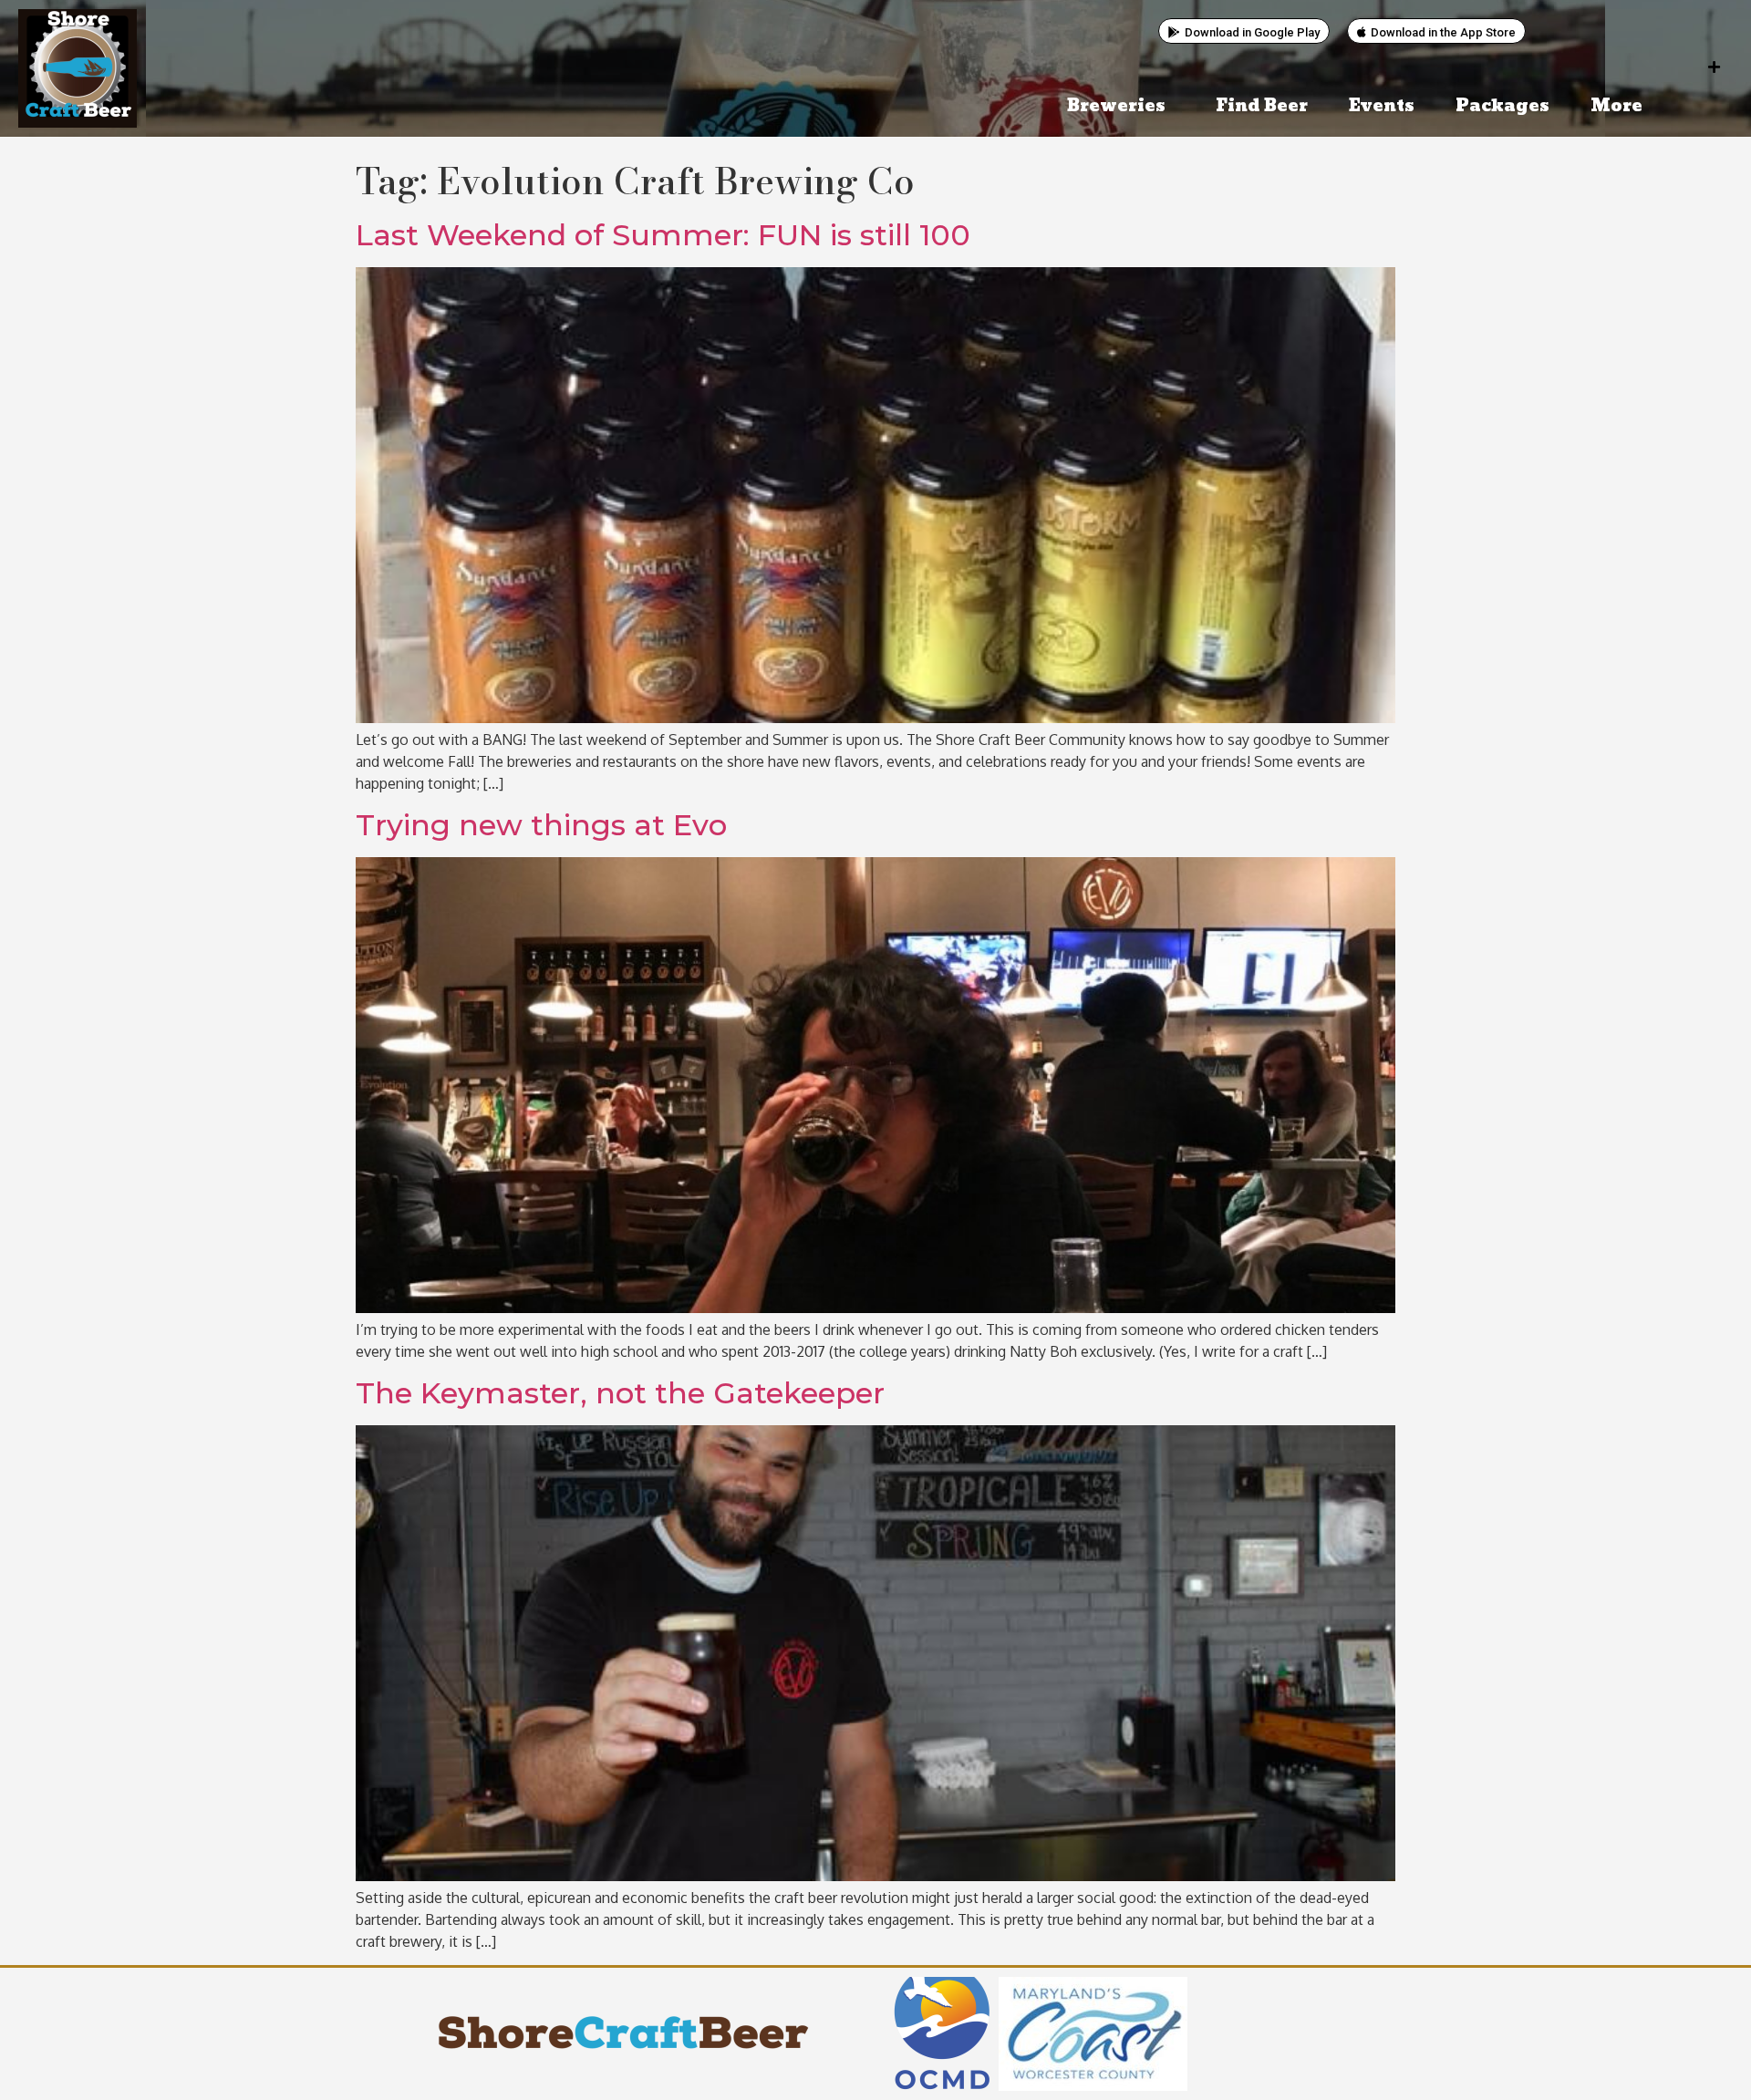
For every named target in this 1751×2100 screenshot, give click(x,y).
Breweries (1116, 106)
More (1616, 106)
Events (1382, 106)
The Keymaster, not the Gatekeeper (620, 1393)
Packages (1502, 106)
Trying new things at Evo (541, 825)
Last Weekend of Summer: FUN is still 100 (663, 235)
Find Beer (1262, 106)
